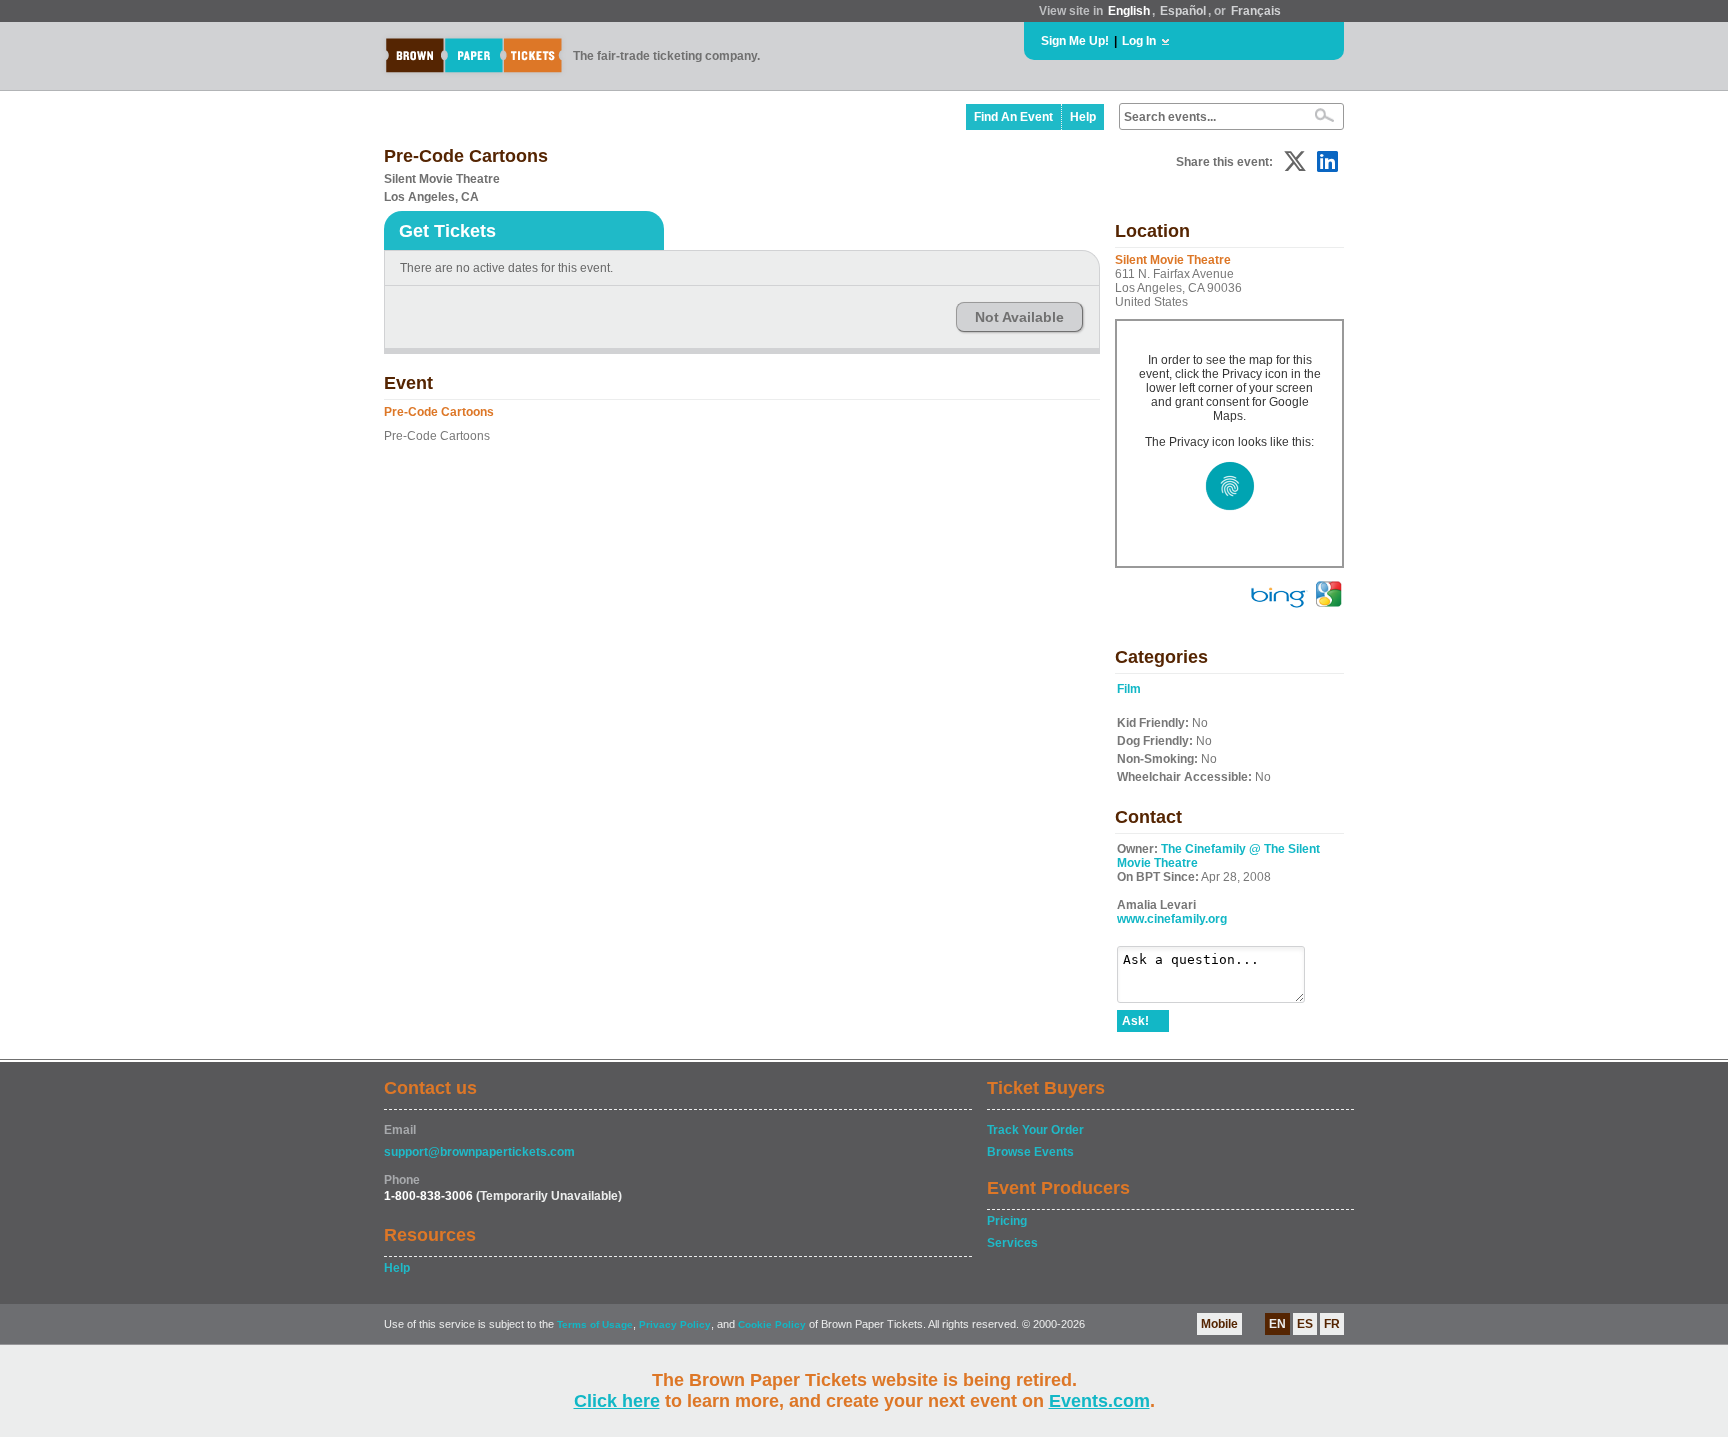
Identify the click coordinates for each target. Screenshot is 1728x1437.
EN (1277, 1324)
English (1129, 11)
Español (1183, 11)
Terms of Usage (595, 1324)
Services (1012, 1243)
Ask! (1135, 1021)
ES (1305, 1324)
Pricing (1007, 1221)
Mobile (1219, 1324)
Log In (1139, 41)
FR (1332, 1324)
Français (1256, 11)
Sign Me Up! (1075, 41)
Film (1129, 689)
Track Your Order (1035, 1130)
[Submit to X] (1295, 161)
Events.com (1099, 1401)
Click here (617, 1401)
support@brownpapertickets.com (479, 1152)
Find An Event (1013, 117)
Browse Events (1030, 1152)
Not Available (1019, 317)
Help (1083, 117)
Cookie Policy (772, 1324)
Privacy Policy (675, 1324)
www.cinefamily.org (1172, 919)
